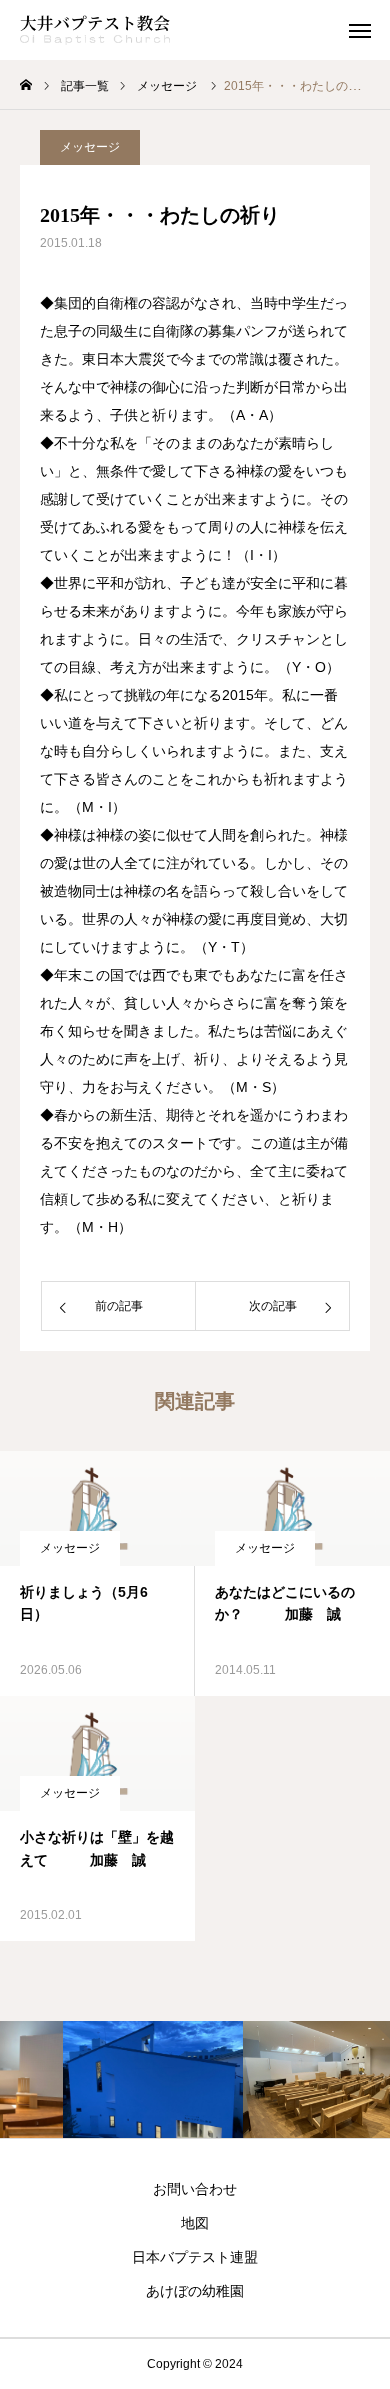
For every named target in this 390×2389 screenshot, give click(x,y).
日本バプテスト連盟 (195, 2257)
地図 (195, 2223)
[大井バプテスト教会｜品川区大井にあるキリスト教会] (95, 30)
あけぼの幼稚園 (195, 2291)
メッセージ (90, 147)
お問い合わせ (195, 2189)
